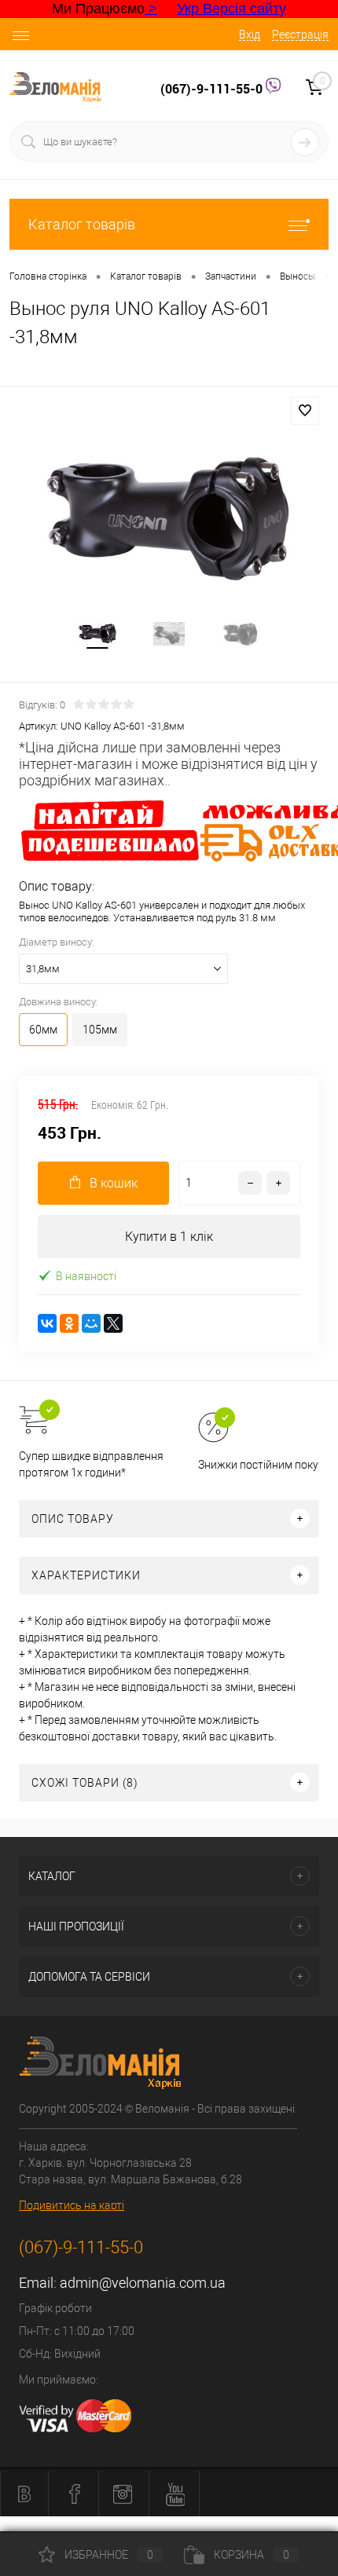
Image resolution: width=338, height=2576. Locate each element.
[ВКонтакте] (47, 1323)
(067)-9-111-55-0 (213, 89)
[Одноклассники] (69, 1323)
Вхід (250, 35)
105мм (100, 1030)
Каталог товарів (82, 224)
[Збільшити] (169, 518)
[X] (113, 1323)
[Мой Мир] (91, 1323)
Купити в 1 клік (169, 1237)
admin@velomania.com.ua (143, 2283)
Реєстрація (300, 35)
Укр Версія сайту (231, 9)
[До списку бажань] (305, 411)
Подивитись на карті (72, 2205)
